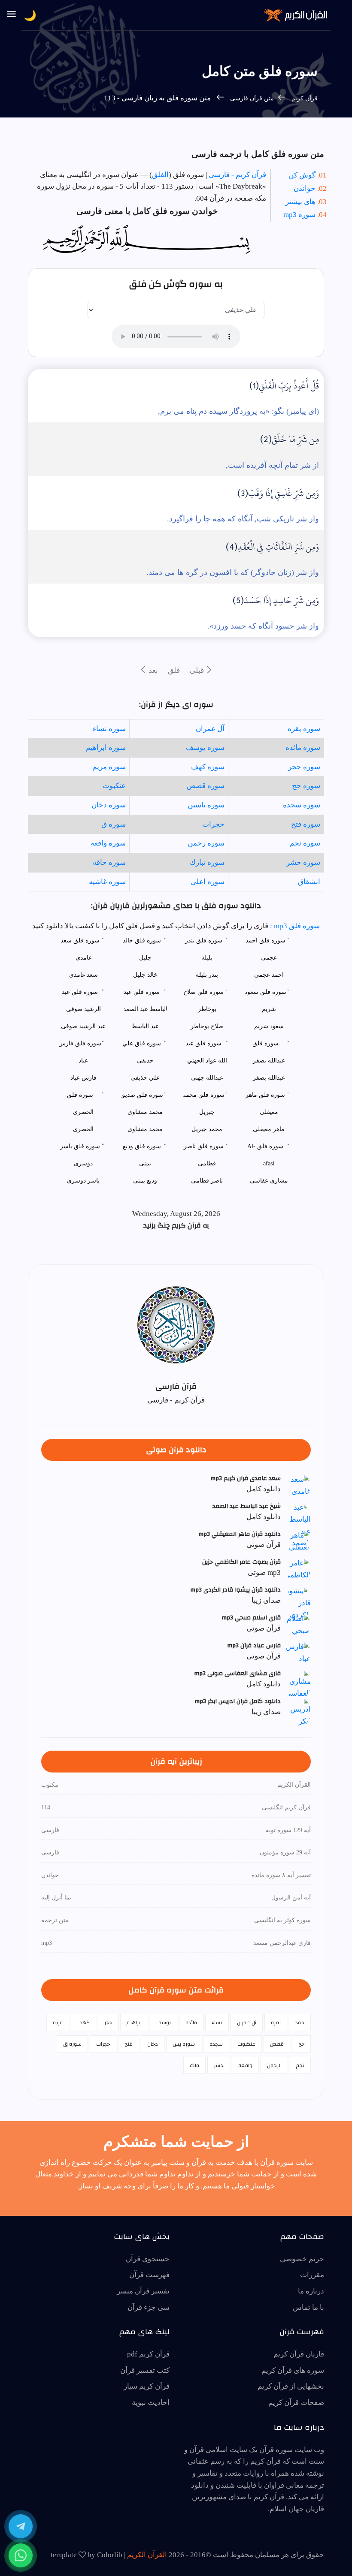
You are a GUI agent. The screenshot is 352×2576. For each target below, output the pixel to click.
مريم (58, 2022)
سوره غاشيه (107, 882)
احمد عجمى (269, 975)
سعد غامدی (83, 975)
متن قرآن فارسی (252, 98)
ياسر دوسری (83, 1181)
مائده (191, 2022)
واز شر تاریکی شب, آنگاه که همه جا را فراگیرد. (243, 519)
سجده (216, 2044)
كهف (83, 2022)
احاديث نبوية (151, 2403)
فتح (129, 2044)
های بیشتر (300, 202)
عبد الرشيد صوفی (83, 1026)
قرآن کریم (304, 98)
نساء (217, 2022)
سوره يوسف (205, 748)
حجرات (213, 824)
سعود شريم (269, 1026)
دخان (153, 2044)
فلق (174, 670)
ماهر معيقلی (269, 1129)
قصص (277, 2044)
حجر (108, 2022)
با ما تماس (308, 2307)
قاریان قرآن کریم (299, 2354)
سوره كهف (208, 767)
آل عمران (210, 729)
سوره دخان (109, 805)
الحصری (83, 1129)
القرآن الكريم (147, 2555)
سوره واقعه (108, 843)
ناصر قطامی (207, 1181)
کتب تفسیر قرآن (145, 2370)
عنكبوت (114, 786)
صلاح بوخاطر (207, 1026)
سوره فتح (306, 824)
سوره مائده (303, 748)
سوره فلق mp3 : (294, 926)
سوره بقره (304, 729)
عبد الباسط (145, 1026)
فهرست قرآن (149, 2275)
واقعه (245, 2065)
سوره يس (184, 2044)
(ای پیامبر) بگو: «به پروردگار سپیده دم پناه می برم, (238, 411)
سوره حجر (304, 767)
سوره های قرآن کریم (293, 2370)
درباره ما (311, 2291)
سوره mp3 (299, 215)
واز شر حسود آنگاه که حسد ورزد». (263, 626)
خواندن (305, 188)
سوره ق (114, 824)
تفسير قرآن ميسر (143, 2291)
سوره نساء (109, 729)
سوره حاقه (109, 862)
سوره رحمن (206, 843)
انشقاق (309, 882)
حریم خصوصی (302, 2259)
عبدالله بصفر (269, 1078)
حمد (300, 2022)
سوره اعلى (208, 882)
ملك (194, 2065)
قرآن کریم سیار (147, 2386)
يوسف (164, 2022)
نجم (300, 2065)
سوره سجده (302, 805)
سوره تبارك (207, 862)
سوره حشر (303, 862)
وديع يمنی (145, 1181)
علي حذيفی (145, 1078)
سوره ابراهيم (106, 748)
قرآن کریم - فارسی (237, 175)
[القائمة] (12, 15)
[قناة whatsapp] (21, 2555)
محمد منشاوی (145, 1129)
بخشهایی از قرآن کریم (291, 2386)
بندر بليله (207, 975)
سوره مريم (109, 767)
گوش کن (302, 175)
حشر (219, 2065)
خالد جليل (145, 975)
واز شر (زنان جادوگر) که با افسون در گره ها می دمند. (233, 572)
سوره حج (306, 786)
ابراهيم (134, 2022)
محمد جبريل (207, 1129)
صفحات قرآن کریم (296, 2403)
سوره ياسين (206, 805)
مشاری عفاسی (269, 1181)
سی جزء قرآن (149, 2307)
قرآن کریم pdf (148, 2354)
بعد (152, 670)
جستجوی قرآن (148, 2259)
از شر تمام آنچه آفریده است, (272, 465)
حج (301, 2044)
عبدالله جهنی (207, 1078)
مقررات (312, 2275)
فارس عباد (83, 1078)
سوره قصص (206, 786)
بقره (276, 2022)
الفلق (160, 175)
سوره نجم (305, 843)
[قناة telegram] (21, 2526)
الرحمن (274, 2065)
